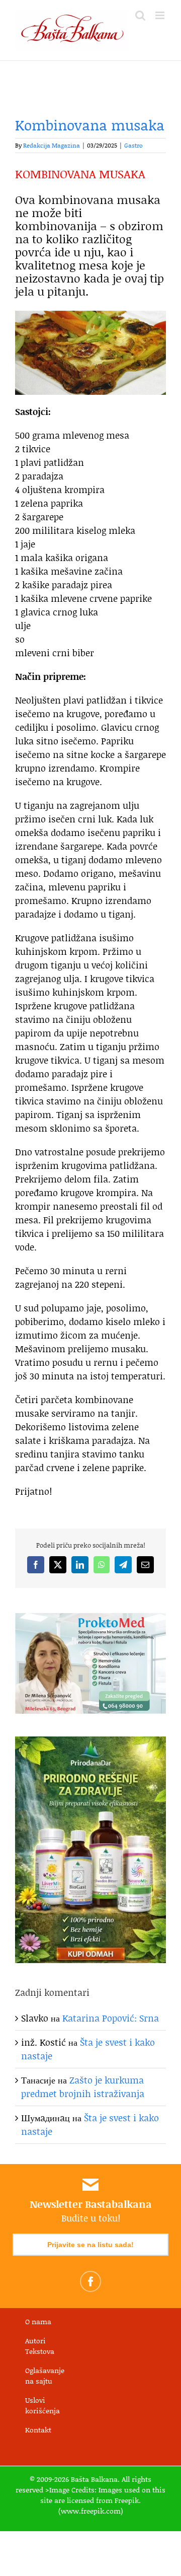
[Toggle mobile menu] (161, 15)
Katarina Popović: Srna (111, 2018)
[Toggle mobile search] (140, 15)
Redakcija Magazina (52, 145)
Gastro (133, 145)
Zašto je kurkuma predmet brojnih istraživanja (83, 2087)
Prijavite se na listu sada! (90, 2245)
